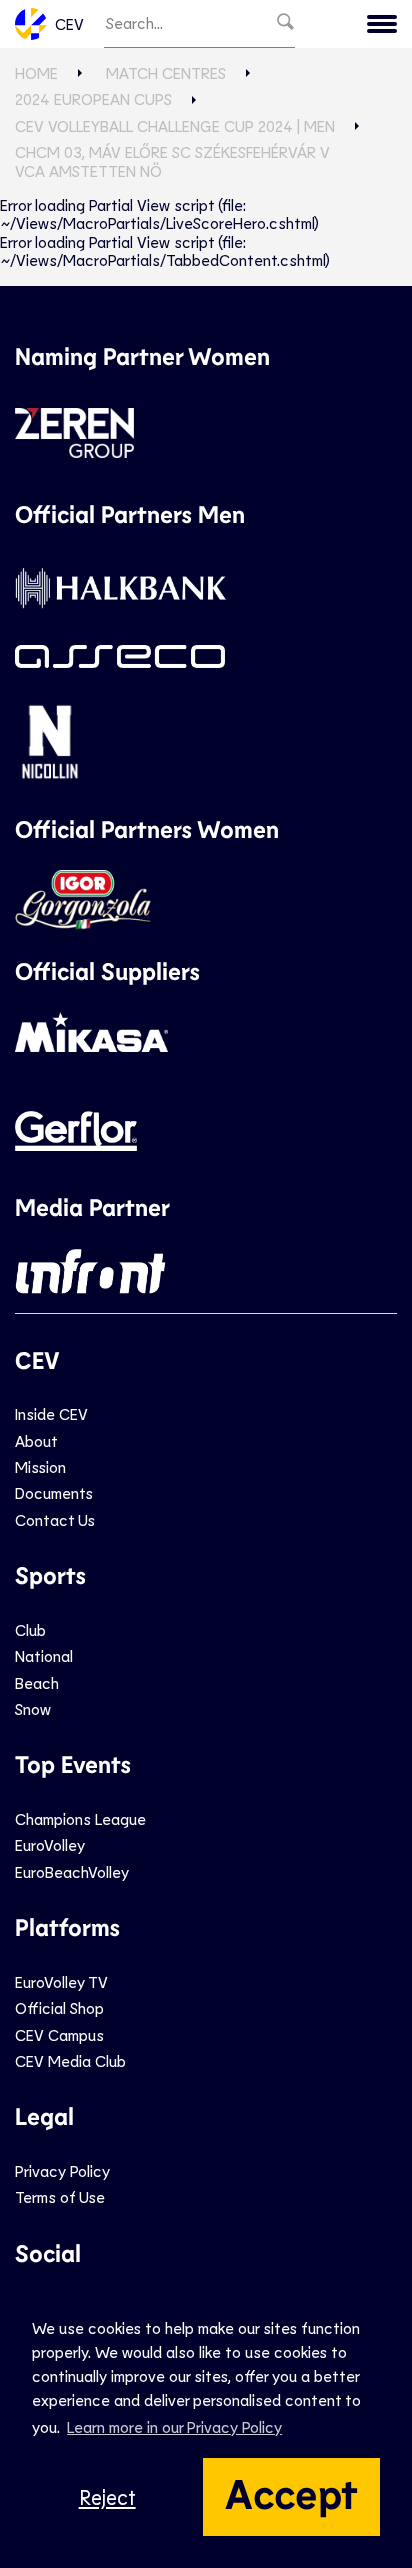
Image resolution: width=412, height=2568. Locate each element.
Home (36, 72)
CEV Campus (59, 2034)
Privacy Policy (62, 2170)
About (36, 1440)
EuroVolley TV (61, 1981)
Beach (37, 1682)
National (44, 1655)
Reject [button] (107, 2496)
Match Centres (166, 72)
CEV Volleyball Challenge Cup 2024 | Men (175, 125)
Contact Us (55, 1519)
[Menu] (382, 24)
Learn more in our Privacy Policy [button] (174, 2426)
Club (30, 1629)
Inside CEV (51, 1413)
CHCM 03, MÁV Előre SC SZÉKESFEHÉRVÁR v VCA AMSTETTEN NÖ (172, 160)
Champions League (80, 1818)
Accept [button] (291, 2492)
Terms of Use (60, 2196)
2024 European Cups (93, 98)
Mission (40, 1466)
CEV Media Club (70, 2060)
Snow (33, 1708)
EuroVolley (50, 1844)
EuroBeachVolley (72, 1871)
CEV (69, 23)
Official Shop (59, 2007)
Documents (54, 1492)
